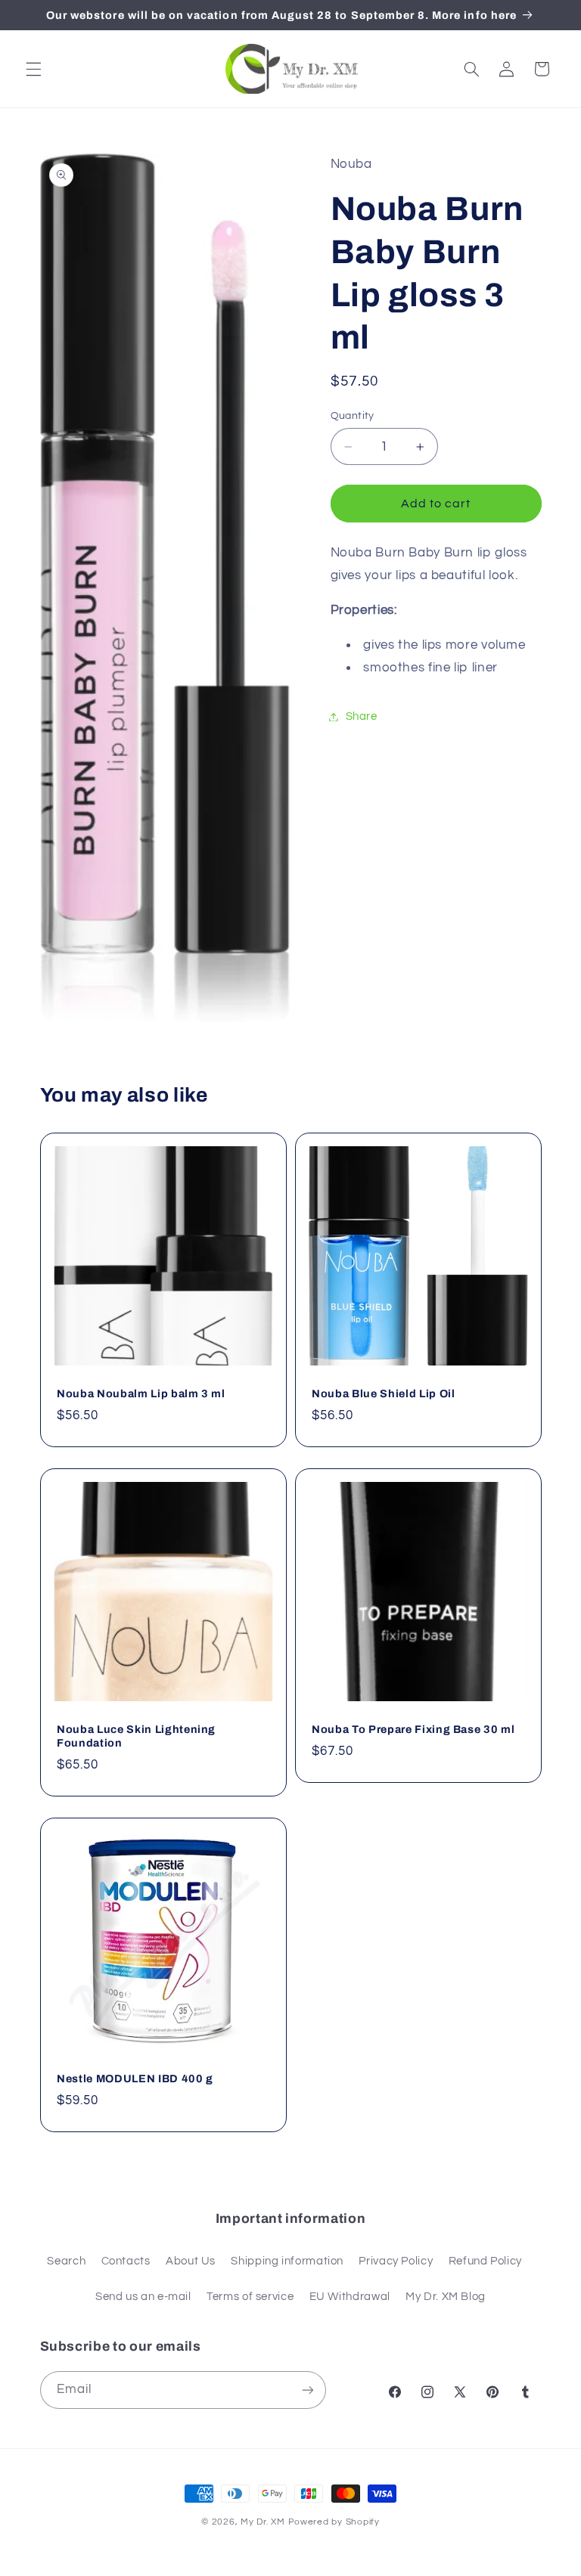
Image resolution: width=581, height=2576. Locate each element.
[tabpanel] (436, 611)
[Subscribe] (307, 2390)
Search (66, 2261)
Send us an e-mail (143, 2297)
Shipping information (287, 2261)
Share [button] (362, 716)
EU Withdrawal (350, 2297)
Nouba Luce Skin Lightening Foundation (136, 1736)
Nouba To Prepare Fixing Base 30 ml (413, 1729)
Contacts (126, 2261)
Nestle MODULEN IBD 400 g (135, 2078)
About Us (191, 2261)
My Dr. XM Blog (446, 2297)
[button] (33, 69)
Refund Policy (485, 2261)
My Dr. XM (264, 2522)
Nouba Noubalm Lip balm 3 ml (141, 1393)
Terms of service (250, 2297)
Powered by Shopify (334, 2522)
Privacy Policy (396, 2261)
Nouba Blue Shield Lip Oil (384, 1393)
